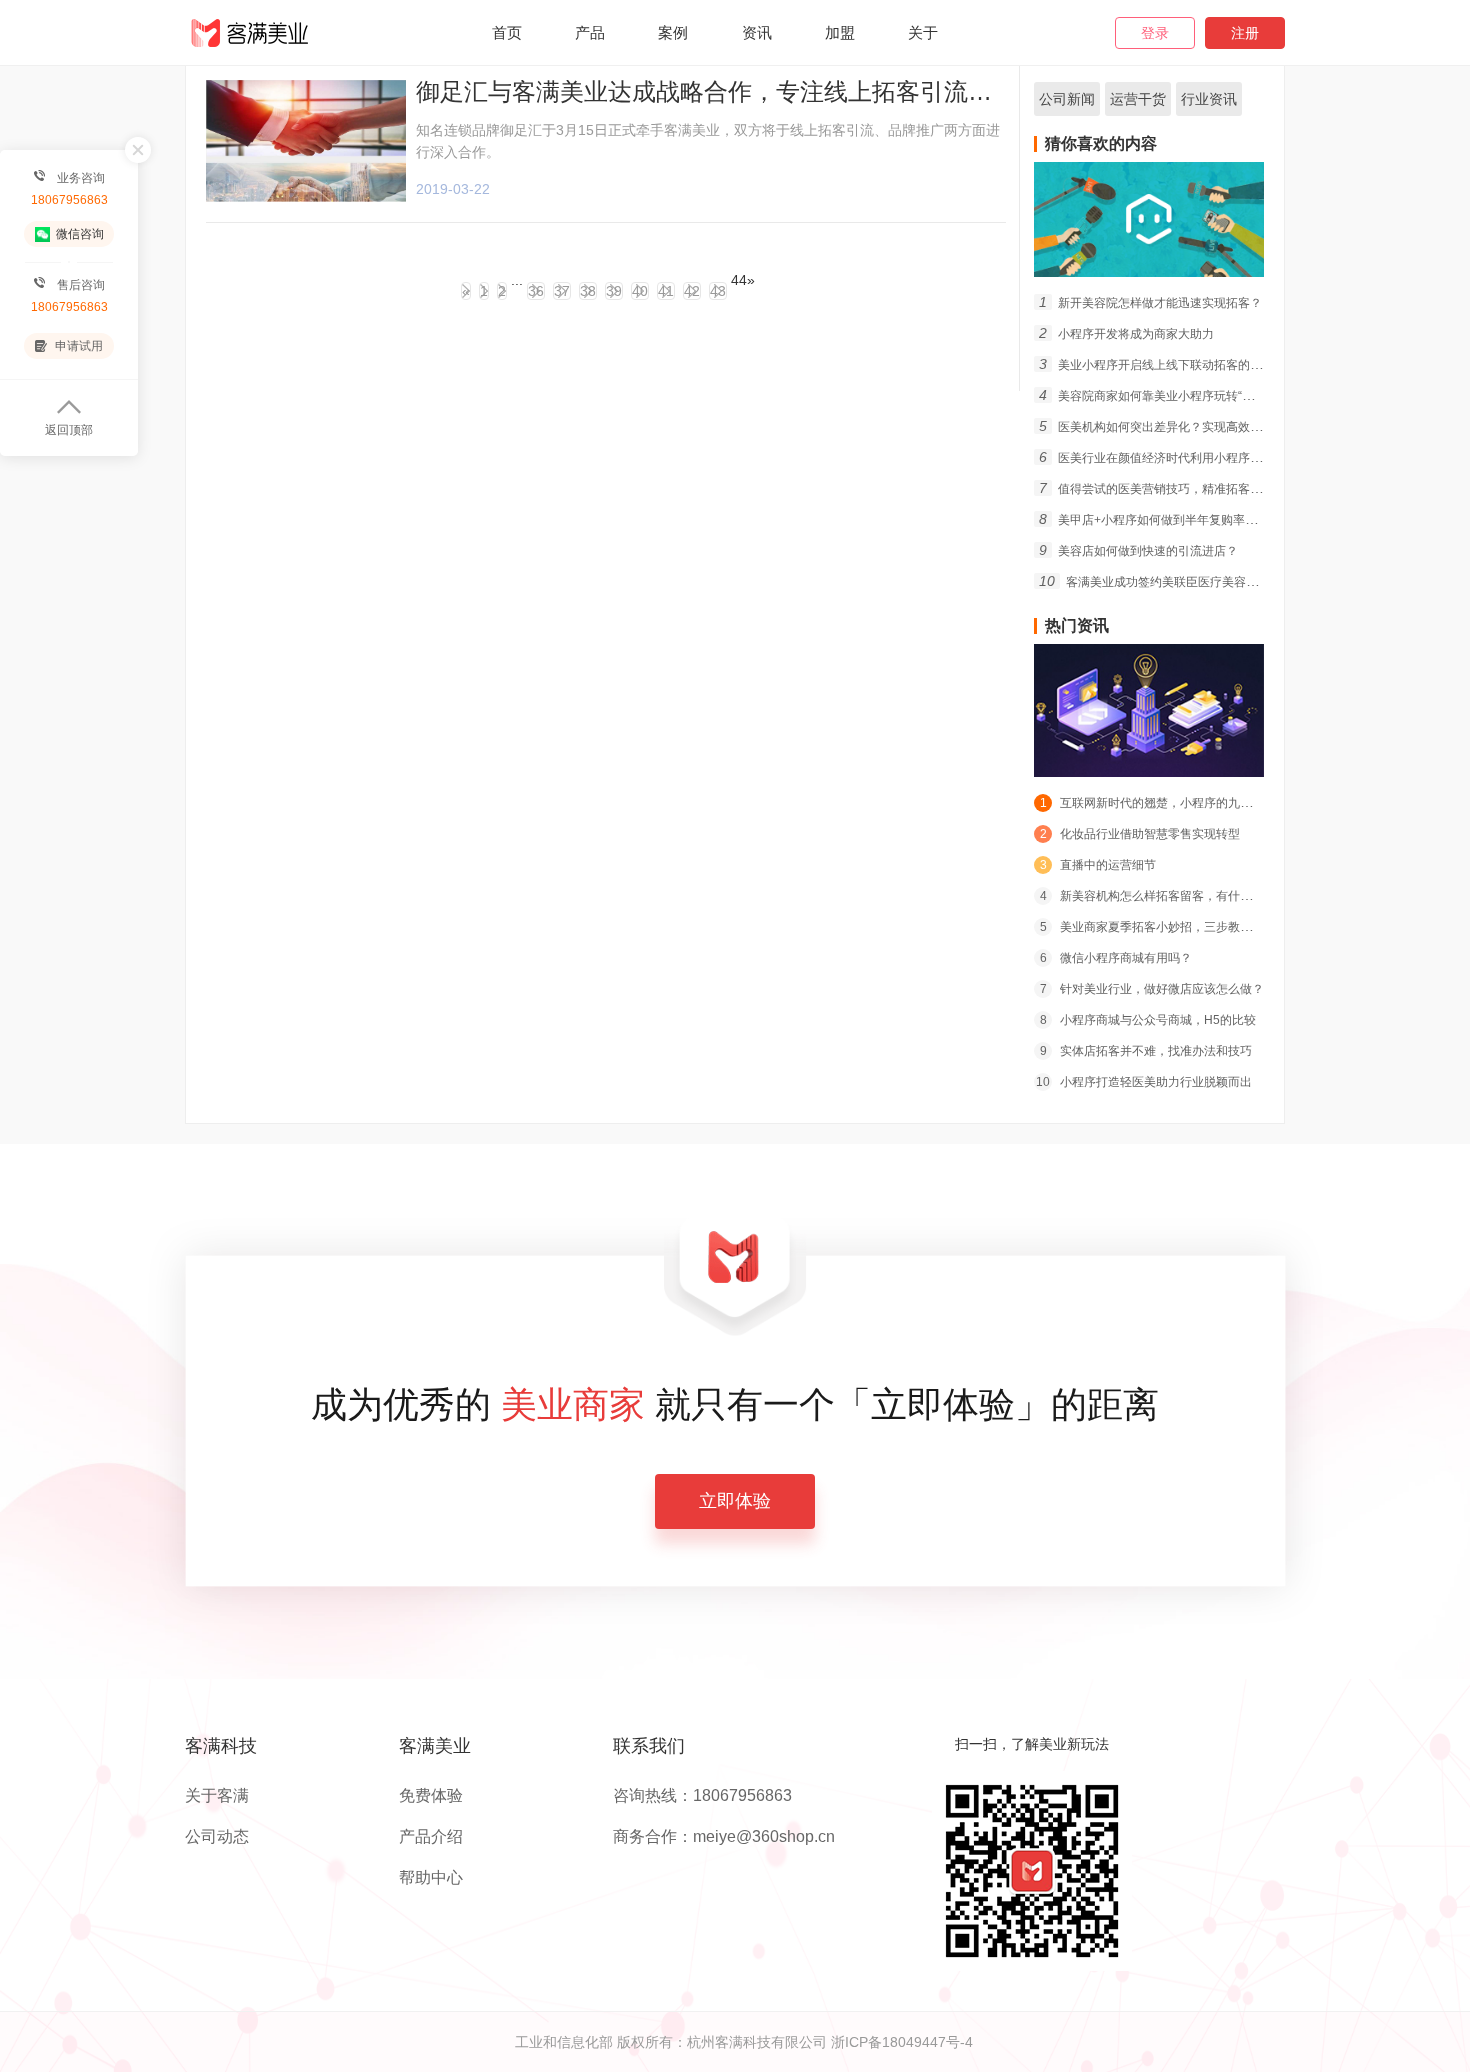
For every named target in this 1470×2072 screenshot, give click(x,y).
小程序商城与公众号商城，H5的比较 (1148, 1020)
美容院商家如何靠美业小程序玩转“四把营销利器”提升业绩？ (1208, 396)
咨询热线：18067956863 (702, 1796)
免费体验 (431, 1796)
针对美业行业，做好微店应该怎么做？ (1152, 989)
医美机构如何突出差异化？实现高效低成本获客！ (1180, 427)
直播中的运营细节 (1098, 865)
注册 (1245, 33)
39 (614, 291)
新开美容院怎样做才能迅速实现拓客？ (1150, 303)
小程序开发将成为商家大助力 (1126, 334)
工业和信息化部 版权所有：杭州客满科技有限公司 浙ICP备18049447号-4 (744, 2042)
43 (718, 291)
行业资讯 (1209, 99)
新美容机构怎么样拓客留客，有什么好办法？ (1170, 896)
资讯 (757, 32)
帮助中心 (431, 1878)
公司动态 (217, 1837)
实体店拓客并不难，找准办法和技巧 (1146, 1051)
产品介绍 (431, 1837)
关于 (923, 32)
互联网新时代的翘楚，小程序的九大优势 (1158, 803)
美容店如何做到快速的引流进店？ (1138, 551)
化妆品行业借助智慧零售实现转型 (1140, 834)
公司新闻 (1067, 99)
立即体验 (735, 1501)
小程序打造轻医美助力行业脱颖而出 (1144, 1082)
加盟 (840, 32)
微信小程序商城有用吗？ (1116, 958)
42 (692, 291)
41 (666, 291)
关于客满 (217, 1796)
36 (536, 291)
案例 (673, 32)
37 (562, 291)
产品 (590, 32)
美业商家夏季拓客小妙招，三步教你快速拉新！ (1176, 927)
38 (588, 291)
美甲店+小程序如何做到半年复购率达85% (1160, 520)
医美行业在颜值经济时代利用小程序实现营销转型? (1184, 458)
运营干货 (1138, 99)
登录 (1155, 33)
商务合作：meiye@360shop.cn (724, 1837)
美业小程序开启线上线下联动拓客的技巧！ (1162, 365)
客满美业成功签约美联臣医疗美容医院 (1154, 582)
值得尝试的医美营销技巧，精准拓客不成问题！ (1174, 489)
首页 (507, 32)
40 (640, 291)
